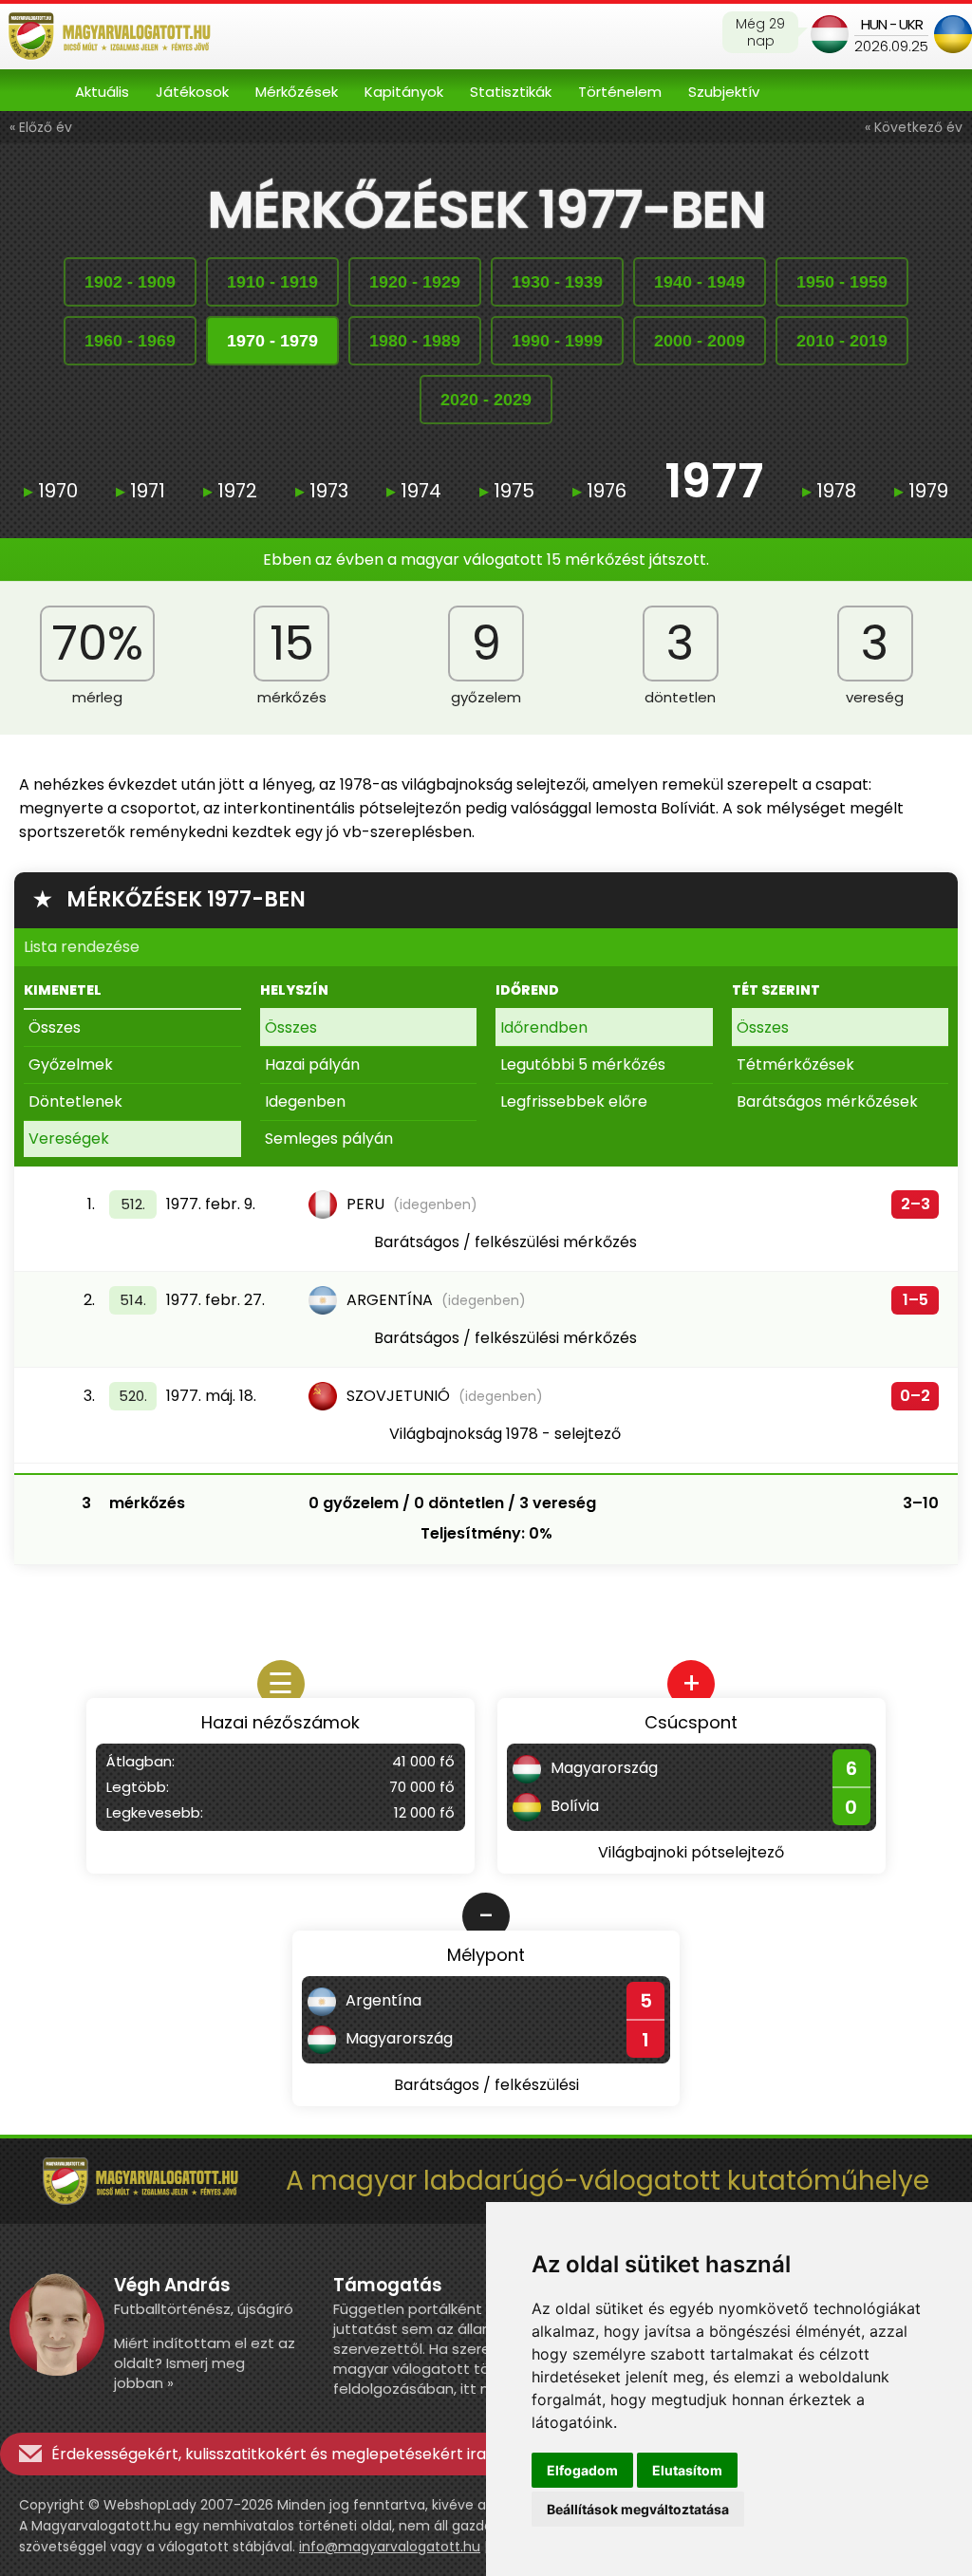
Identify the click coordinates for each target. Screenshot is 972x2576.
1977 (714, 484)
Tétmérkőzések (795, 1064)
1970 (51, 491)
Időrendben (544, 1027)
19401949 (700, 282)
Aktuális (102, 92)
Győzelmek (71, 1064)
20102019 (842, 341)
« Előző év (41, 127)
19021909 (130, 282)
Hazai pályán (312, 1064)
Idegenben (305, 1101)
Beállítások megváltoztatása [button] (638, 2509)
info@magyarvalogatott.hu (390, 2547)
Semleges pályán (329, 1139)
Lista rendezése (82, 947)
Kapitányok (404, 92)
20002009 (700, 341)
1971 (140, 491)
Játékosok (192, 92)
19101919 (272, 282)
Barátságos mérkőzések (827, 1101)
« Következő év (914, 127)
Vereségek (69, 1139)
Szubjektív (724, 92)
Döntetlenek (75, 1101)
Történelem (620, 92)
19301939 (557, 282)
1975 (507, 491)
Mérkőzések (297, 92)
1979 (921, 491)
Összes (55, 1027)
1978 (829, 491)
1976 (599, 491)
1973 (322, 491)
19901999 (557, 341)
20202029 (486, 400)
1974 (414, 491)
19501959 (842, 282)
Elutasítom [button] (687, 2470)
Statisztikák (511, 92)
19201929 (415, 282)
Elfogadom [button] (582, 2470)
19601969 (130, 341)
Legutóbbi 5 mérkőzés (583, 1064)
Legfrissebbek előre (574, 1101)
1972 (230, 491)
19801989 (415, 341)
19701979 (272, 341)
